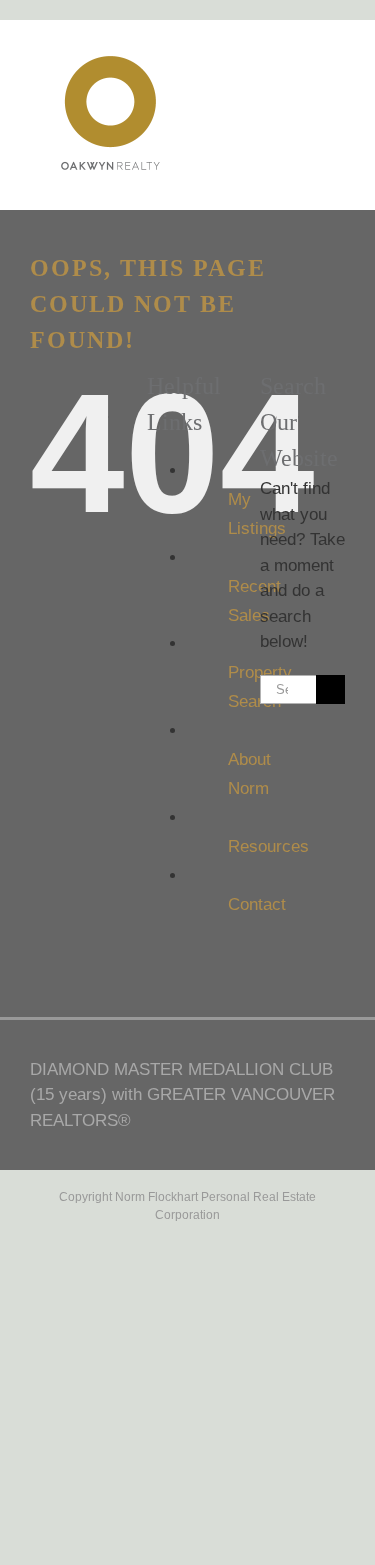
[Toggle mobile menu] (337, 70)
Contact (257, 904)
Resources (268, 846)
